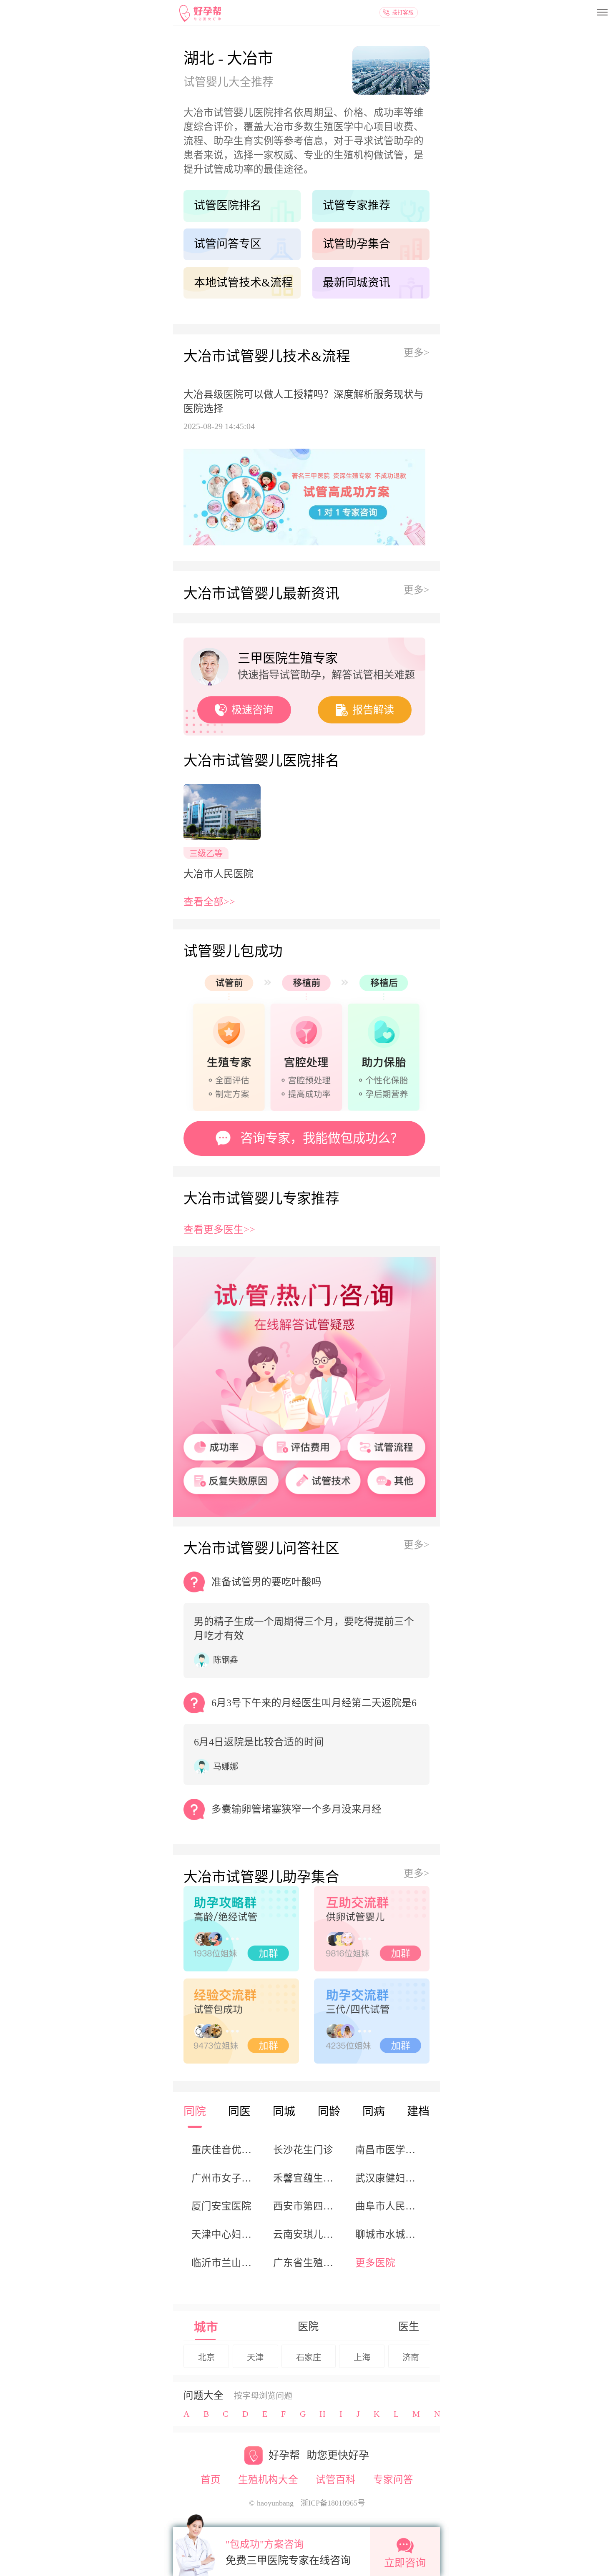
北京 (206, 2358)
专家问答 (393, 2480)
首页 (211, 2480)
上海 (362, 2358)
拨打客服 (403, 12)
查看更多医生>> (219, 1230)
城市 (206, 2327)
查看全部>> (209, 902)
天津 (255, 2358)
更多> (417, 353)
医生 (409, 2326)
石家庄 (309, 2358)
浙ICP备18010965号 (333, 2503)
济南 (411, 2358)
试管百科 (336, 2480)
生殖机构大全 (268, 2480)
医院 (308, 2326)
